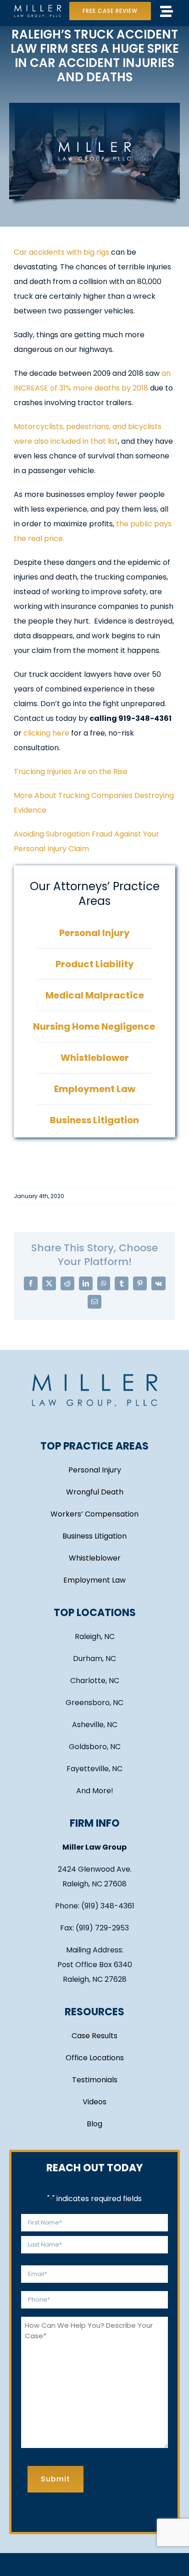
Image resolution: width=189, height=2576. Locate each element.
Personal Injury (95, 1470)
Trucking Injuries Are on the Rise (71, 772)
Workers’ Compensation (94, 1514)
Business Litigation (94, 1536)
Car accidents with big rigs (61, 252)
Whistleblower (95, 1558)
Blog (94, 2124)
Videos (94, 2102)
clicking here (46, 733)
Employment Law (94, 1580)
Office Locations (95, 2058)
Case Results (94, 2036)
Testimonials (95, 2080)
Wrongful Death (95, 1492)
